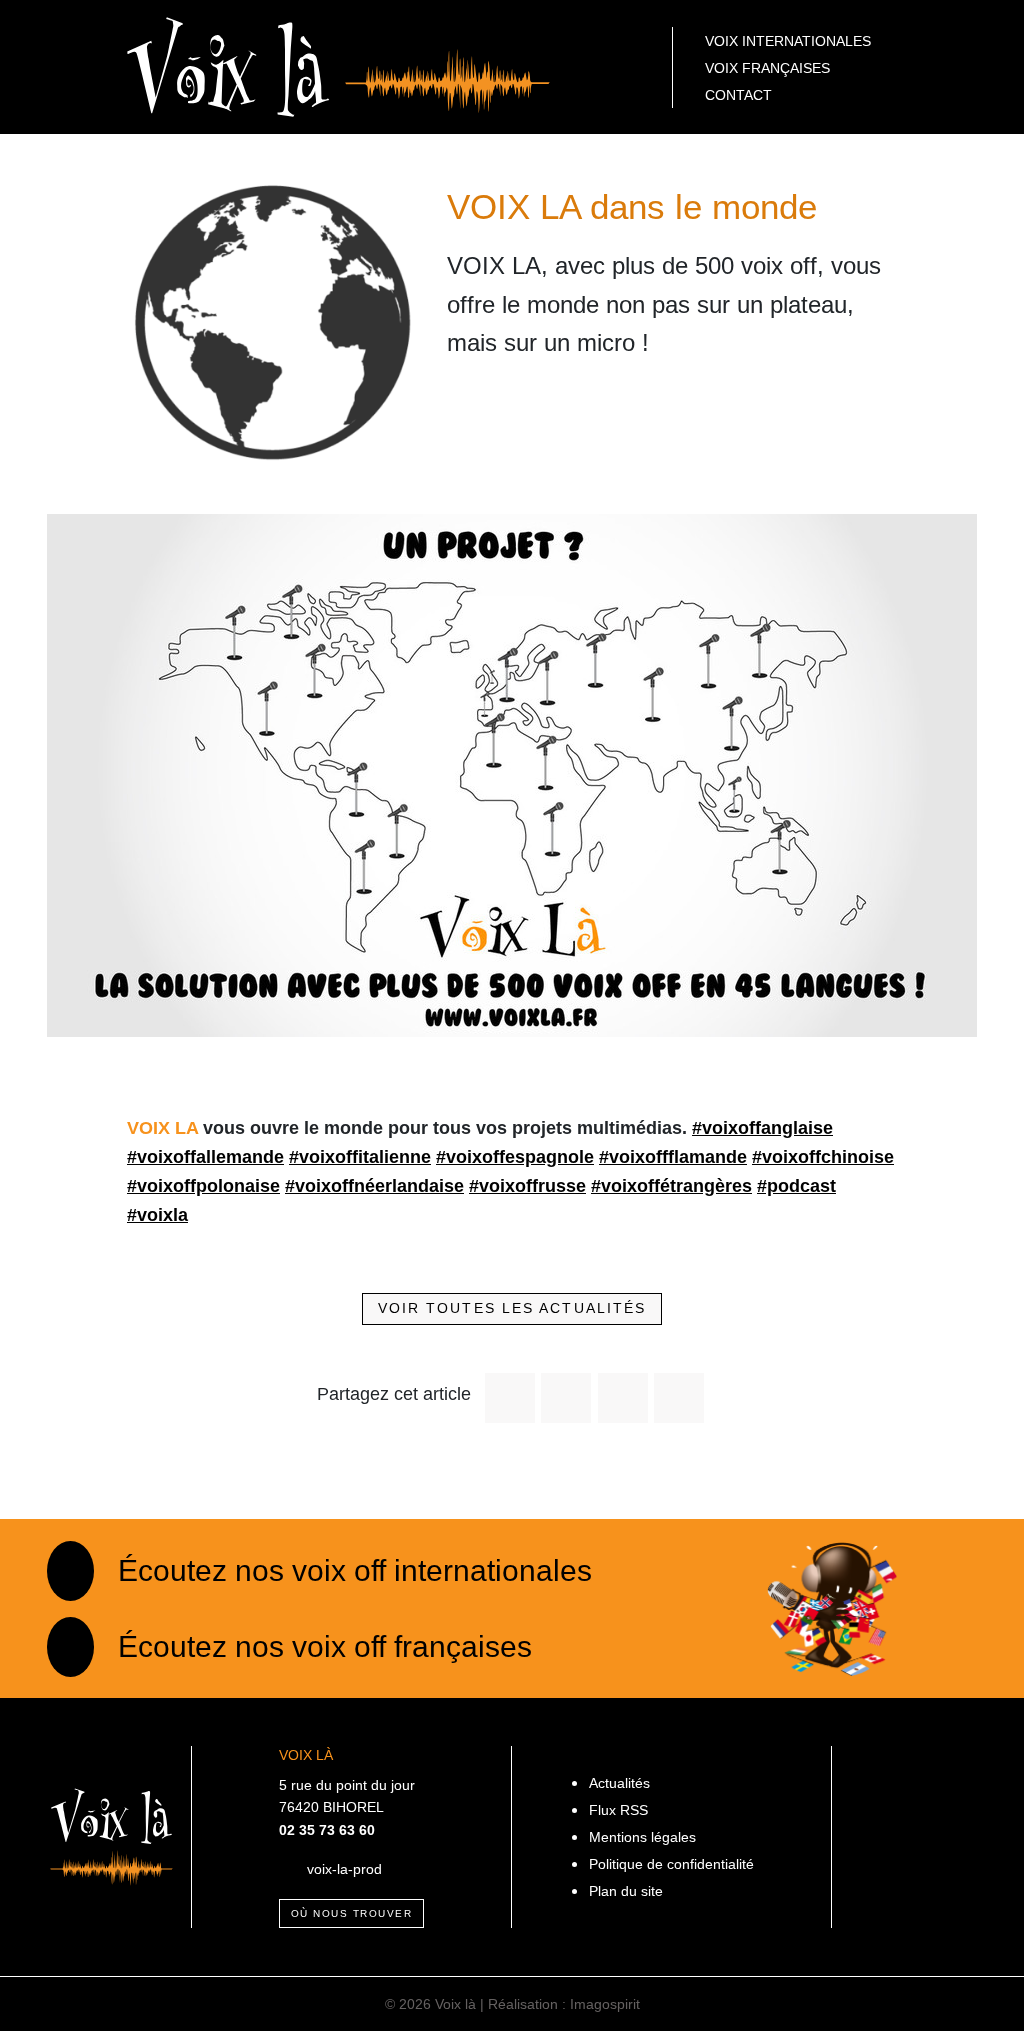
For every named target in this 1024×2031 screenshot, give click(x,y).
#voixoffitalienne (360, 1157)
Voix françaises (767, 68)
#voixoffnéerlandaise (374, 1186)
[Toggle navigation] (72, 67)
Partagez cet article (394, 1394)
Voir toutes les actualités (512, 1308)
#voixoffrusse (527, 1186)
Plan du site (626, 1891)
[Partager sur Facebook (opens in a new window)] (510, 1398)
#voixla (157, 1215)
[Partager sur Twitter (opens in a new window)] (566, 1398)
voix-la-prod (344, 1869)
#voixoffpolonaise (203, 1186)
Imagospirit (605, 2004)
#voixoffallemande (205, 1157)
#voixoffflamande (673, 1157)
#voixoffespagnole (515, 1157)
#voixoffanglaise (762, 1128)
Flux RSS (618, 1810)
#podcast (796, 1186)
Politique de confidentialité (671, 1864)
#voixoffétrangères (671, 1186)
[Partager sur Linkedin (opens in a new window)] (623, 1398)
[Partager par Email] (679, 1398)
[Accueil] (338, 66)
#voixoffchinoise (823, 1157)
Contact (738, 95)
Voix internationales (788, 41)
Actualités (619, 1783)
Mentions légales (642, 1837)
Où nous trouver (352, 1913)
